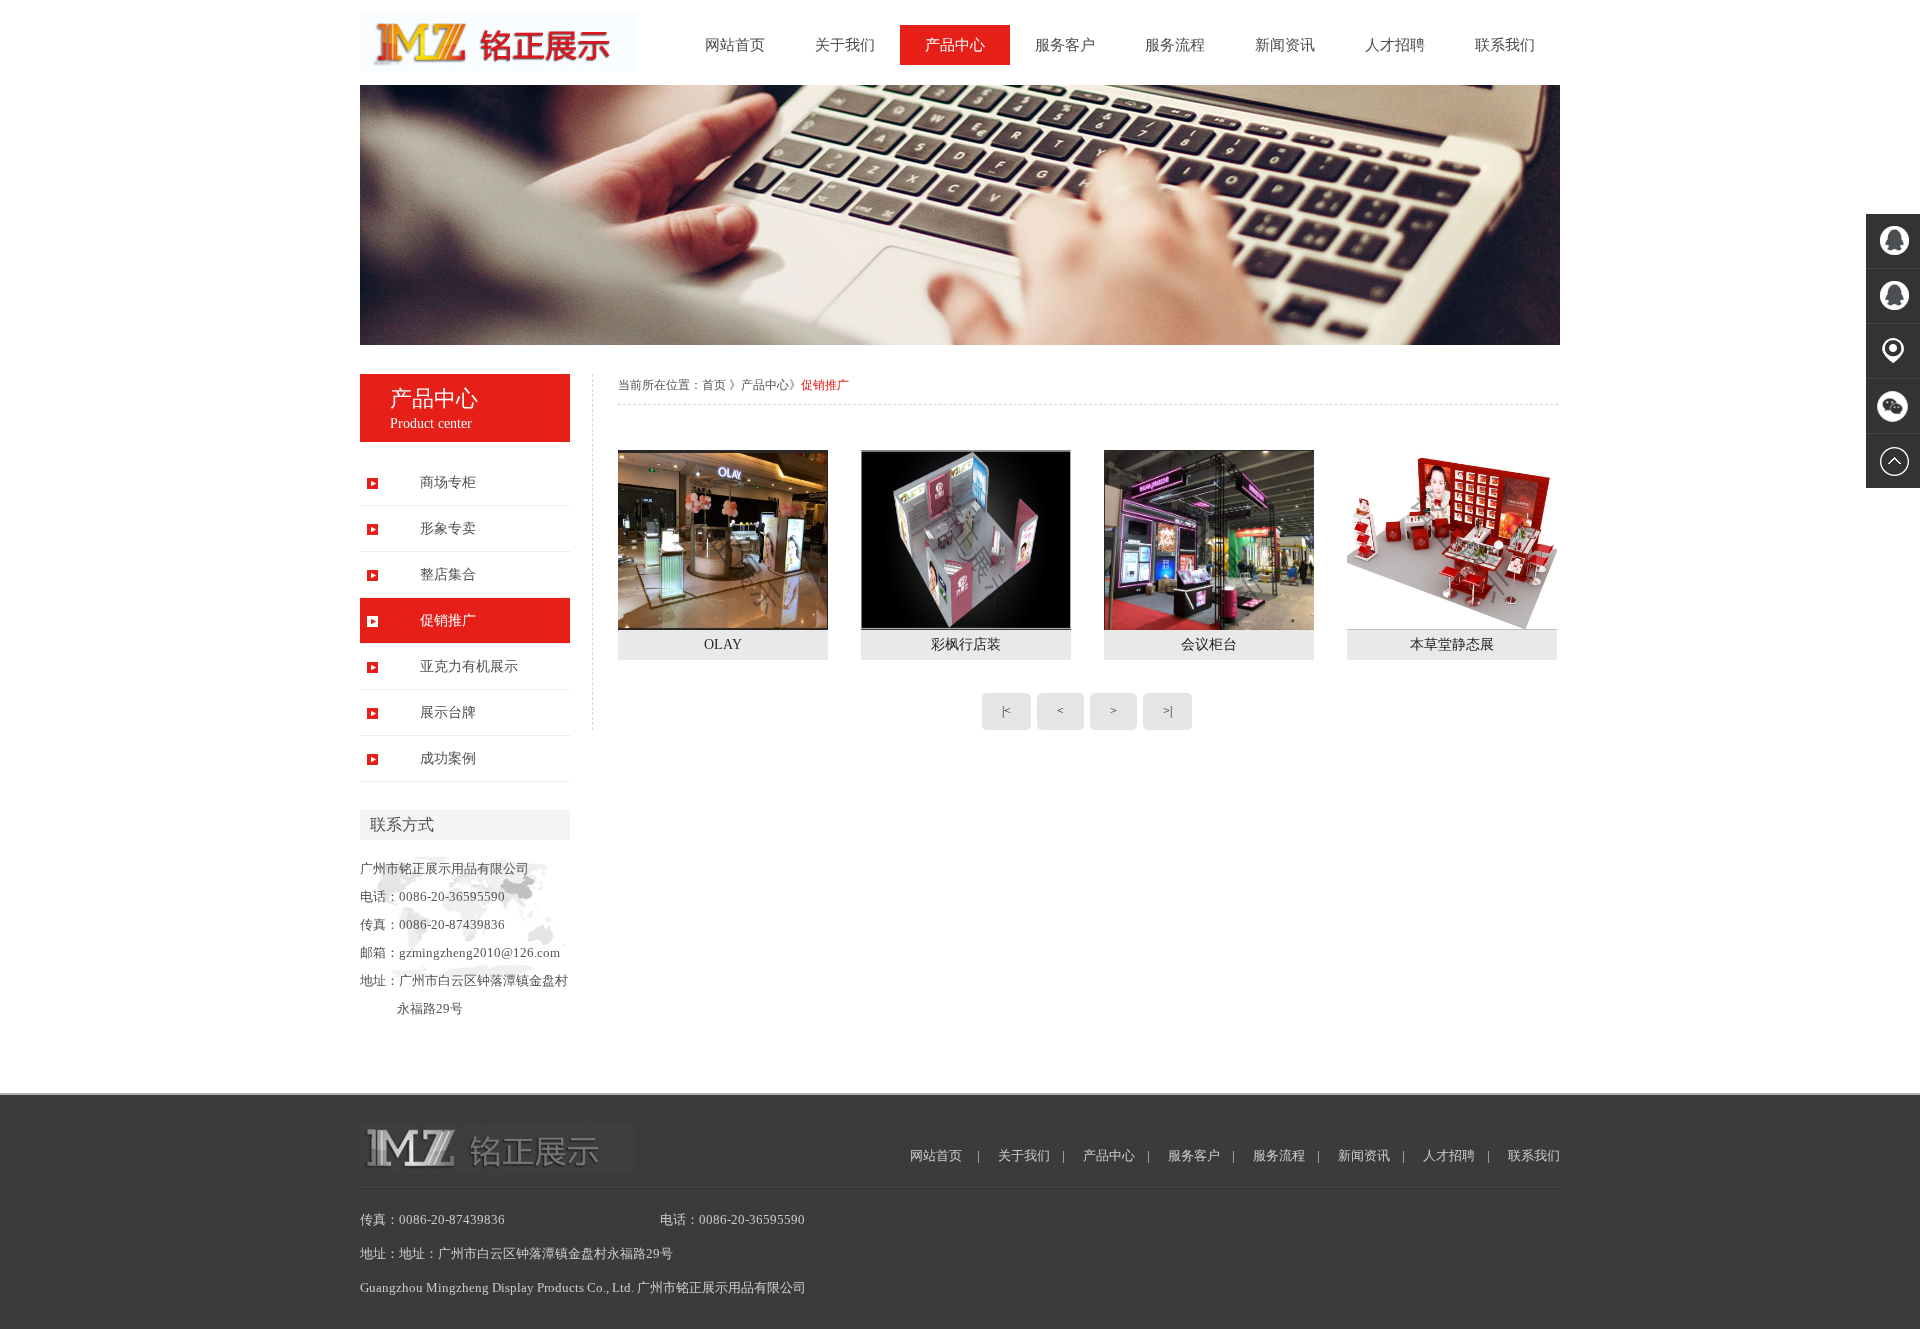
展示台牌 (448, 712)
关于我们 (845, 45)
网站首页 (735, 45)
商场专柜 (448, 482)
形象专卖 (448, 528)
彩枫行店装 (966, 644)
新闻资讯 (1285, 45)
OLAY (723, 644)
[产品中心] (960, 340)
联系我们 (1505, 45)
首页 (714, 385)
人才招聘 (1395, 45)
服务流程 (1175, 45)
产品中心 (955, 45)
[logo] (499, 66)
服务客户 (1065, 45)
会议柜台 (1209, 644)
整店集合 (448, 574)
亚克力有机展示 (469, 666)
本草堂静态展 (1452, 644)
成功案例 (448, 758)
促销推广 (448, 620)
